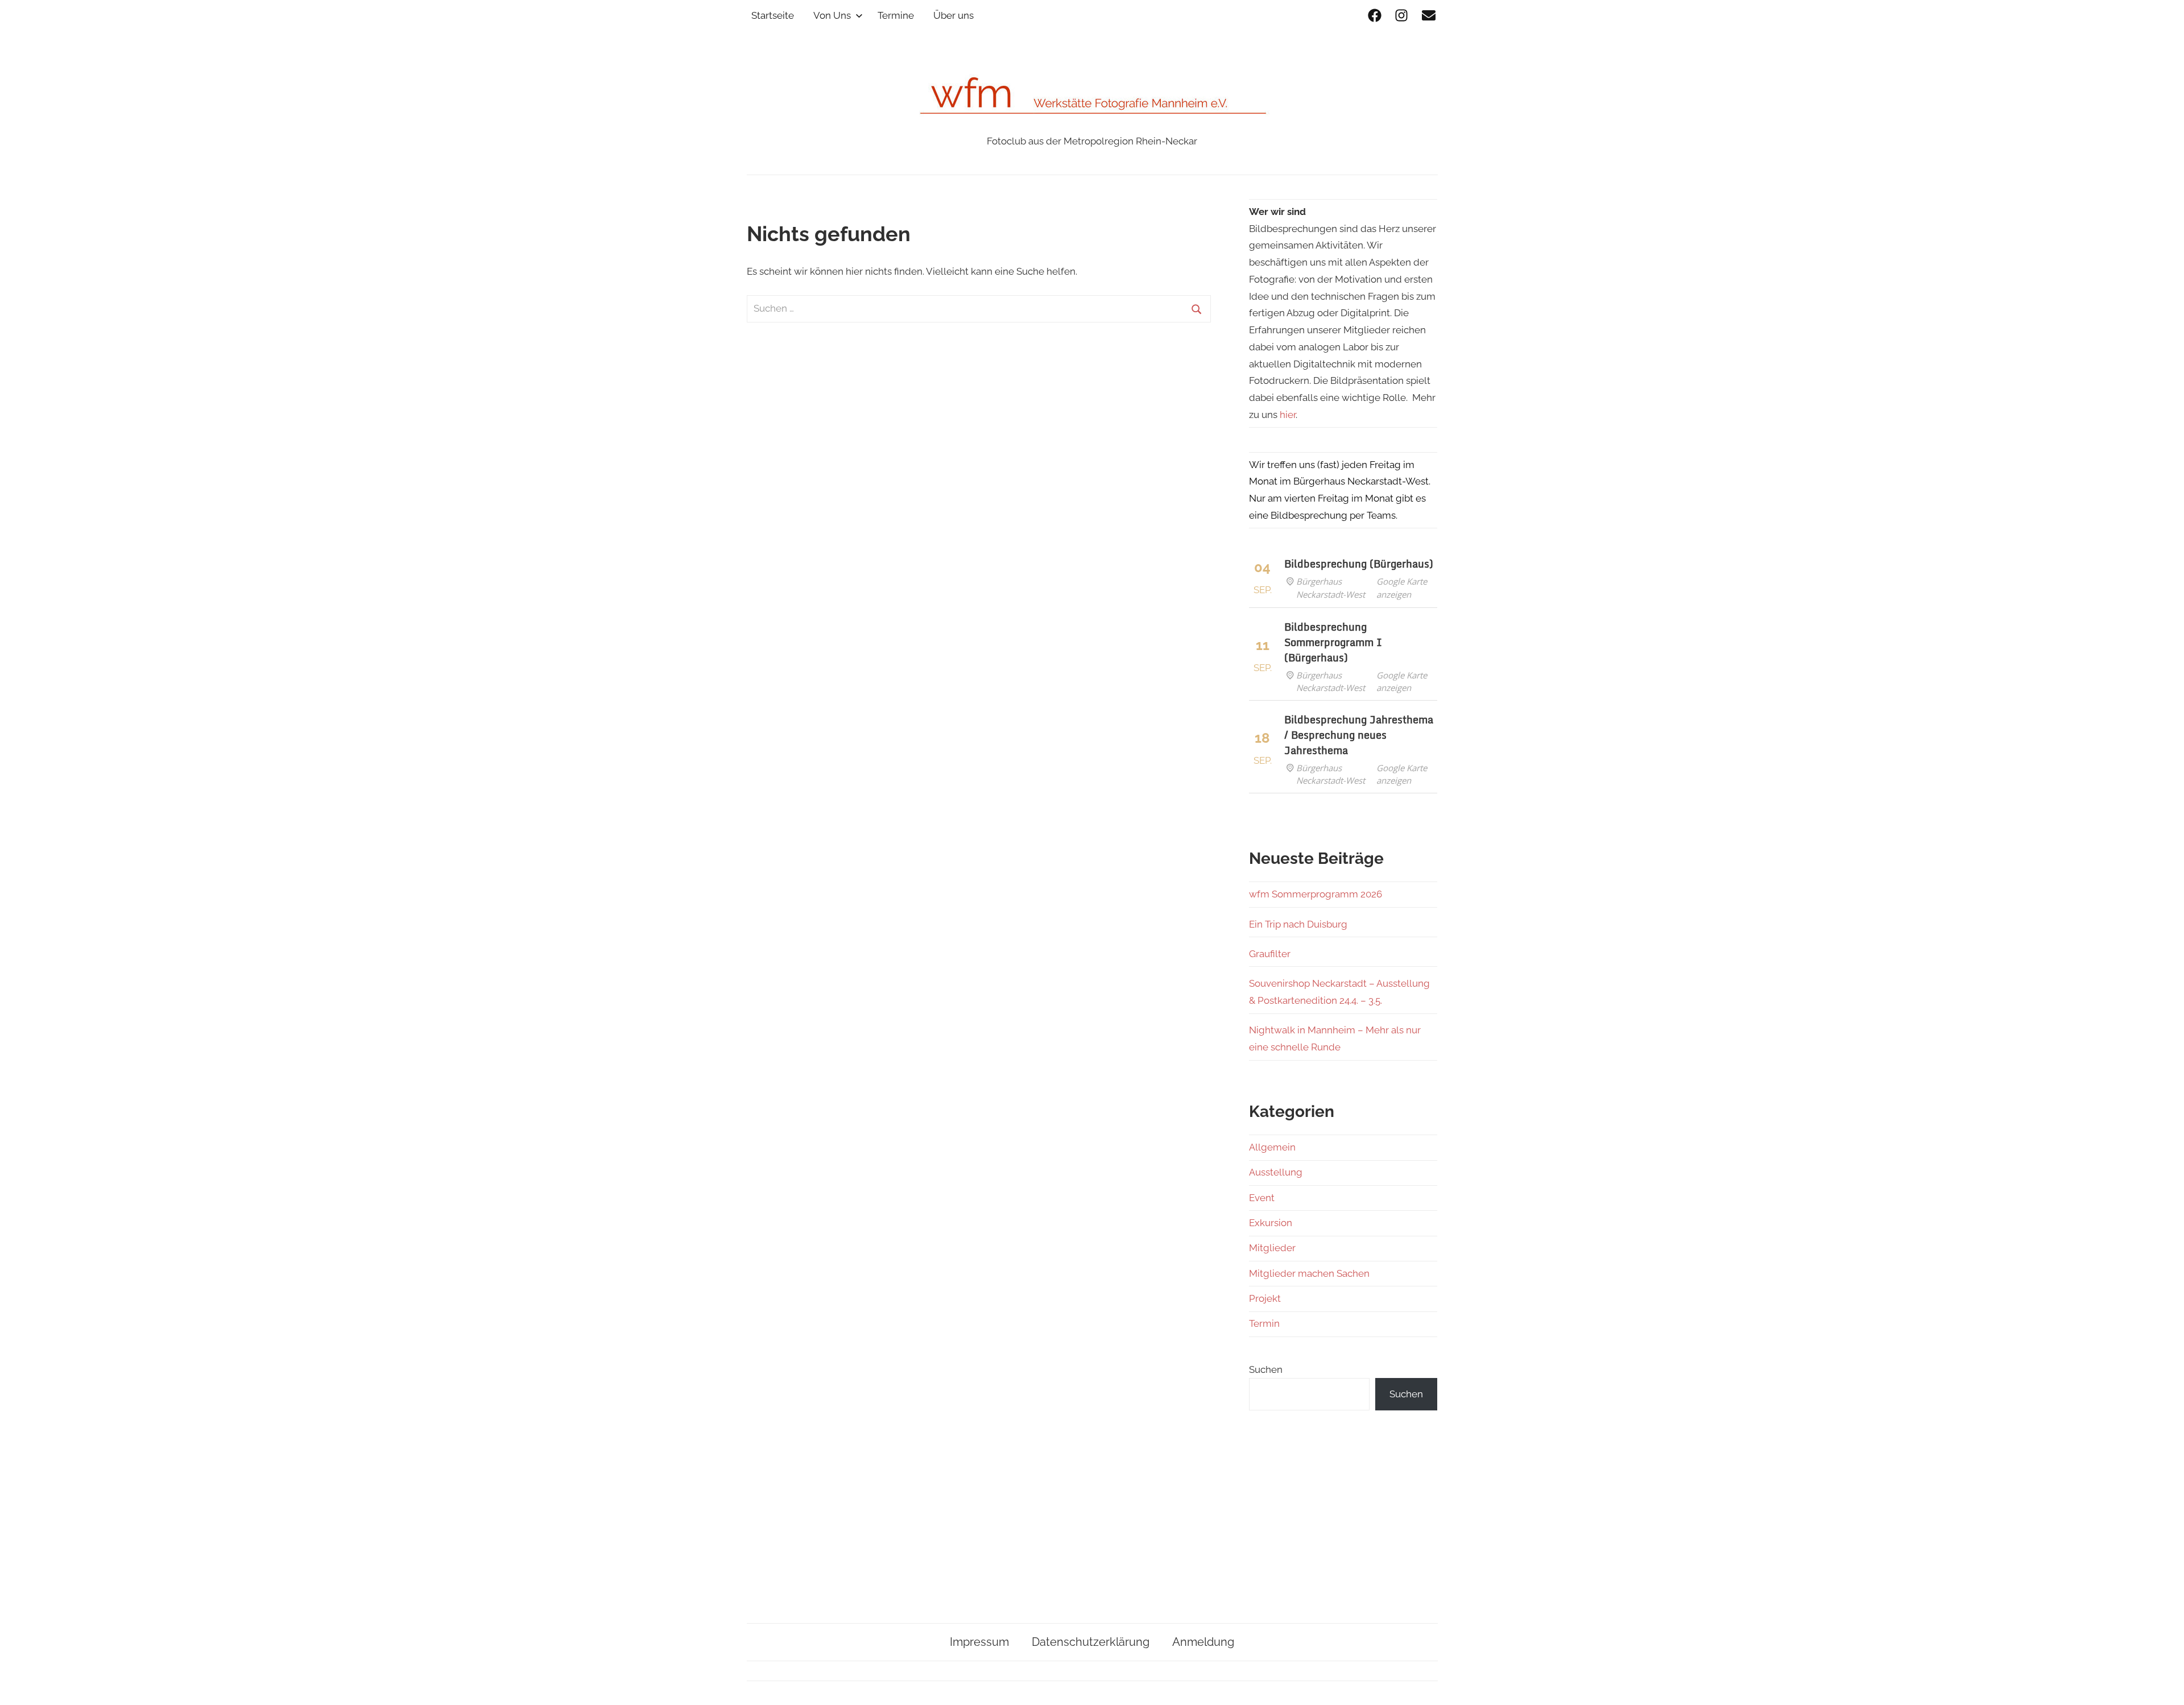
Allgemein (1272, 1147)
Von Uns (832, 15)
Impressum (979, 1642)
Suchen (1266, 1369)
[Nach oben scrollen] (2164, 1685)
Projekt (1265, 1298)
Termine (896, 15)
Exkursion (1271, 1223)
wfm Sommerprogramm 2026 (1316, 894)
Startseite (773, 15)
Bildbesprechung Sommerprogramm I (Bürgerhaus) (1333, 642)
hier (1288, 415)
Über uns (954, 15)
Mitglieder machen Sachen (1309, 1273)
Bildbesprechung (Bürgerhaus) (1359, 564)
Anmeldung (1203, 1642)
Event (1262, 1198)
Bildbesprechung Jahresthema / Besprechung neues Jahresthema (1359, 735)
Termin (1264, 1323)
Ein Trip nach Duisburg (1298, 924)
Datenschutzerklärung (1091, 1642)
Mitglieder (1272, 1248)
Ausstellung (1276, 1172)
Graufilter (1270, 954)
